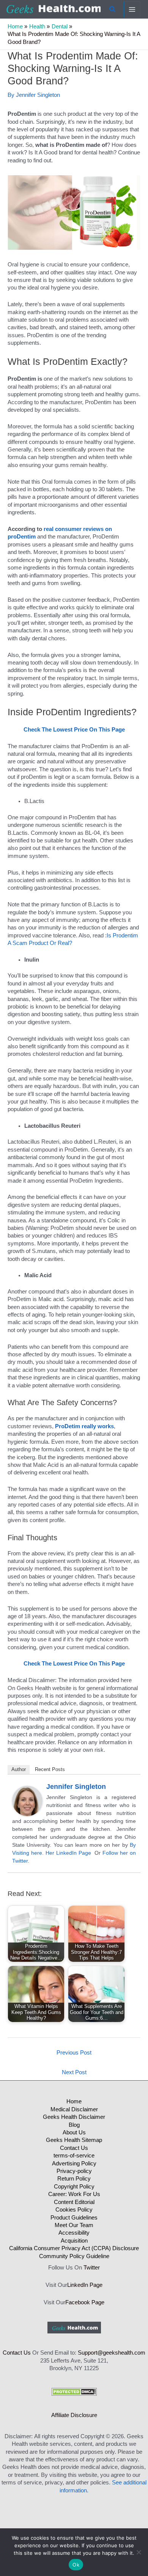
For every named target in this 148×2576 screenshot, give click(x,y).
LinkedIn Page (85, 2285)
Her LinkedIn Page (68, 1853)
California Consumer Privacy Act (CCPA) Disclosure (74, 2248)
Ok (76, 2565)
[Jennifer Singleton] (27, 1801)
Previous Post (74, 2053)
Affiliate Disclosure (74, 2415)
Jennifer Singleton (76, 1787)
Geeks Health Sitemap (74, 2140)
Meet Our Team (74, 2225)
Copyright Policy (74, 2187)
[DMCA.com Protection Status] (74, 2391)
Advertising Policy (74, 2164)
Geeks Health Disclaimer (74, 2117)
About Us (74, 2132)
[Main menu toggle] (132, 9)
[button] (113, 9)
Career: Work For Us (74, 2194)
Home (74, 2101)
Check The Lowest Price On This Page (74, 730)
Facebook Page (85, 2302)
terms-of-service (74, 2156)
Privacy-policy (74, 2171)
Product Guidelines (74, 2218)
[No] (139, 2552)
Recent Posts (50, 1769)
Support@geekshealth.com (112, 2353)
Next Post (74, 2072)
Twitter (92, 2268)
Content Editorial (74, 2202)
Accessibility (74, 2233)
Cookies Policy (74, 2210)
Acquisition (74, 2241)
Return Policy (74, 2179)
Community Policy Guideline (74, 2256)
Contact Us (74, 2148)
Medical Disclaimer (74, 2109)
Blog (74, 2125)
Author (19, 1769)
